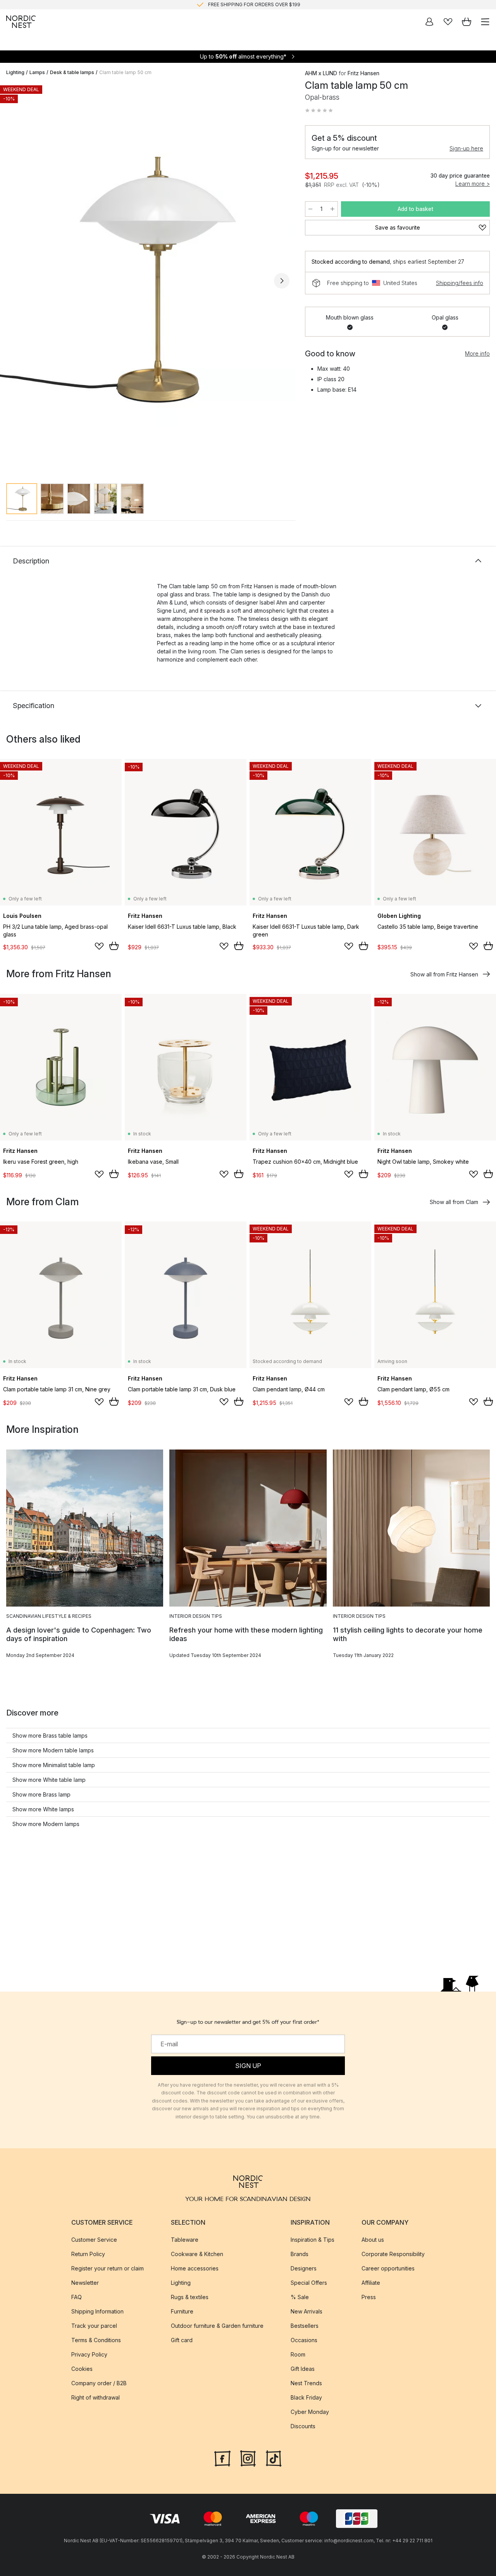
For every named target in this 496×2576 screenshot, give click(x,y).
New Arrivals (307, 2311)
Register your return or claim (108, 2268)
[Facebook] (222, 2458)
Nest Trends (306, 2383)
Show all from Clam (454, 1202)
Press (369, 2297)
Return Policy (88, 2254)
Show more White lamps (43, 1809)
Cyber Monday (310, 2412)
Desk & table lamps (72, 72)
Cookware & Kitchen (197, 2254)
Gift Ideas (303, 2369)
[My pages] (429, 22)
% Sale (300, 2297)
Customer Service (94, 2240)
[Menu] (485, 22)
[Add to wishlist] (99, 946)
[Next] (282, 281)
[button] (319, 111)
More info (477, 353)
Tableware (185, 2240)
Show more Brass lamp (41, 1794)
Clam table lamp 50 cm (125, 72)
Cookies (82, 2369)
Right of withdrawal (96, 2397)
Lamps (37, 72)
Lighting (15, 72)
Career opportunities (388, 2268)
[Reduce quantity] (310, 209)
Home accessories (195, 2268)
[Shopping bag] (467, 22)
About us (373, 2240)
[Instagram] (248, 2458)
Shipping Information (97, 2311)
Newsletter (85, 2283)
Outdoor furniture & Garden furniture (217, 2326)
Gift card (182, 2340)
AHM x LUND (321, 73)
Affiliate (371, 2283)
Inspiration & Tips (313, 2240)
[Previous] (14, 281)
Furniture (182, 2311)
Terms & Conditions (96, 2340)
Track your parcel (94, 2326)
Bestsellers (305, 2326)
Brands (300, 2254)
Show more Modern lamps (46, 1824)
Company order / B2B (99, 2383)
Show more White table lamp (49, 1780)
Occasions (304, 2340)
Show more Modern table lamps (53, 1750)
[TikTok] (274, 2458)
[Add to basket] (114, 946)
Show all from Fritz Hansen (444, 974)
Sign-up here (466, 148)
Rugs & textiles (190, 2297)
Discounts (303, 2426)
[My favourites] (448, 22)
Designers (304, 2268)
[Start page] (21, 22)
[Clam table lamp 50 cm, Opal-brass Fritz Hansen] (148, 279)
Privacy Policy (89, 2354)
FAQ (77, 2297)
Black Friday (306, 2397)
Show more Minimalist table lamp (54, 1765)
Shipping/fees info (460, 283)
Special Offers (309, 2283)
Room (298, 2354)
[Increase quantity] (332, 209)
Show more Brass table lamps (50, 1735)
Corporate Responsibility (393, 2254)
